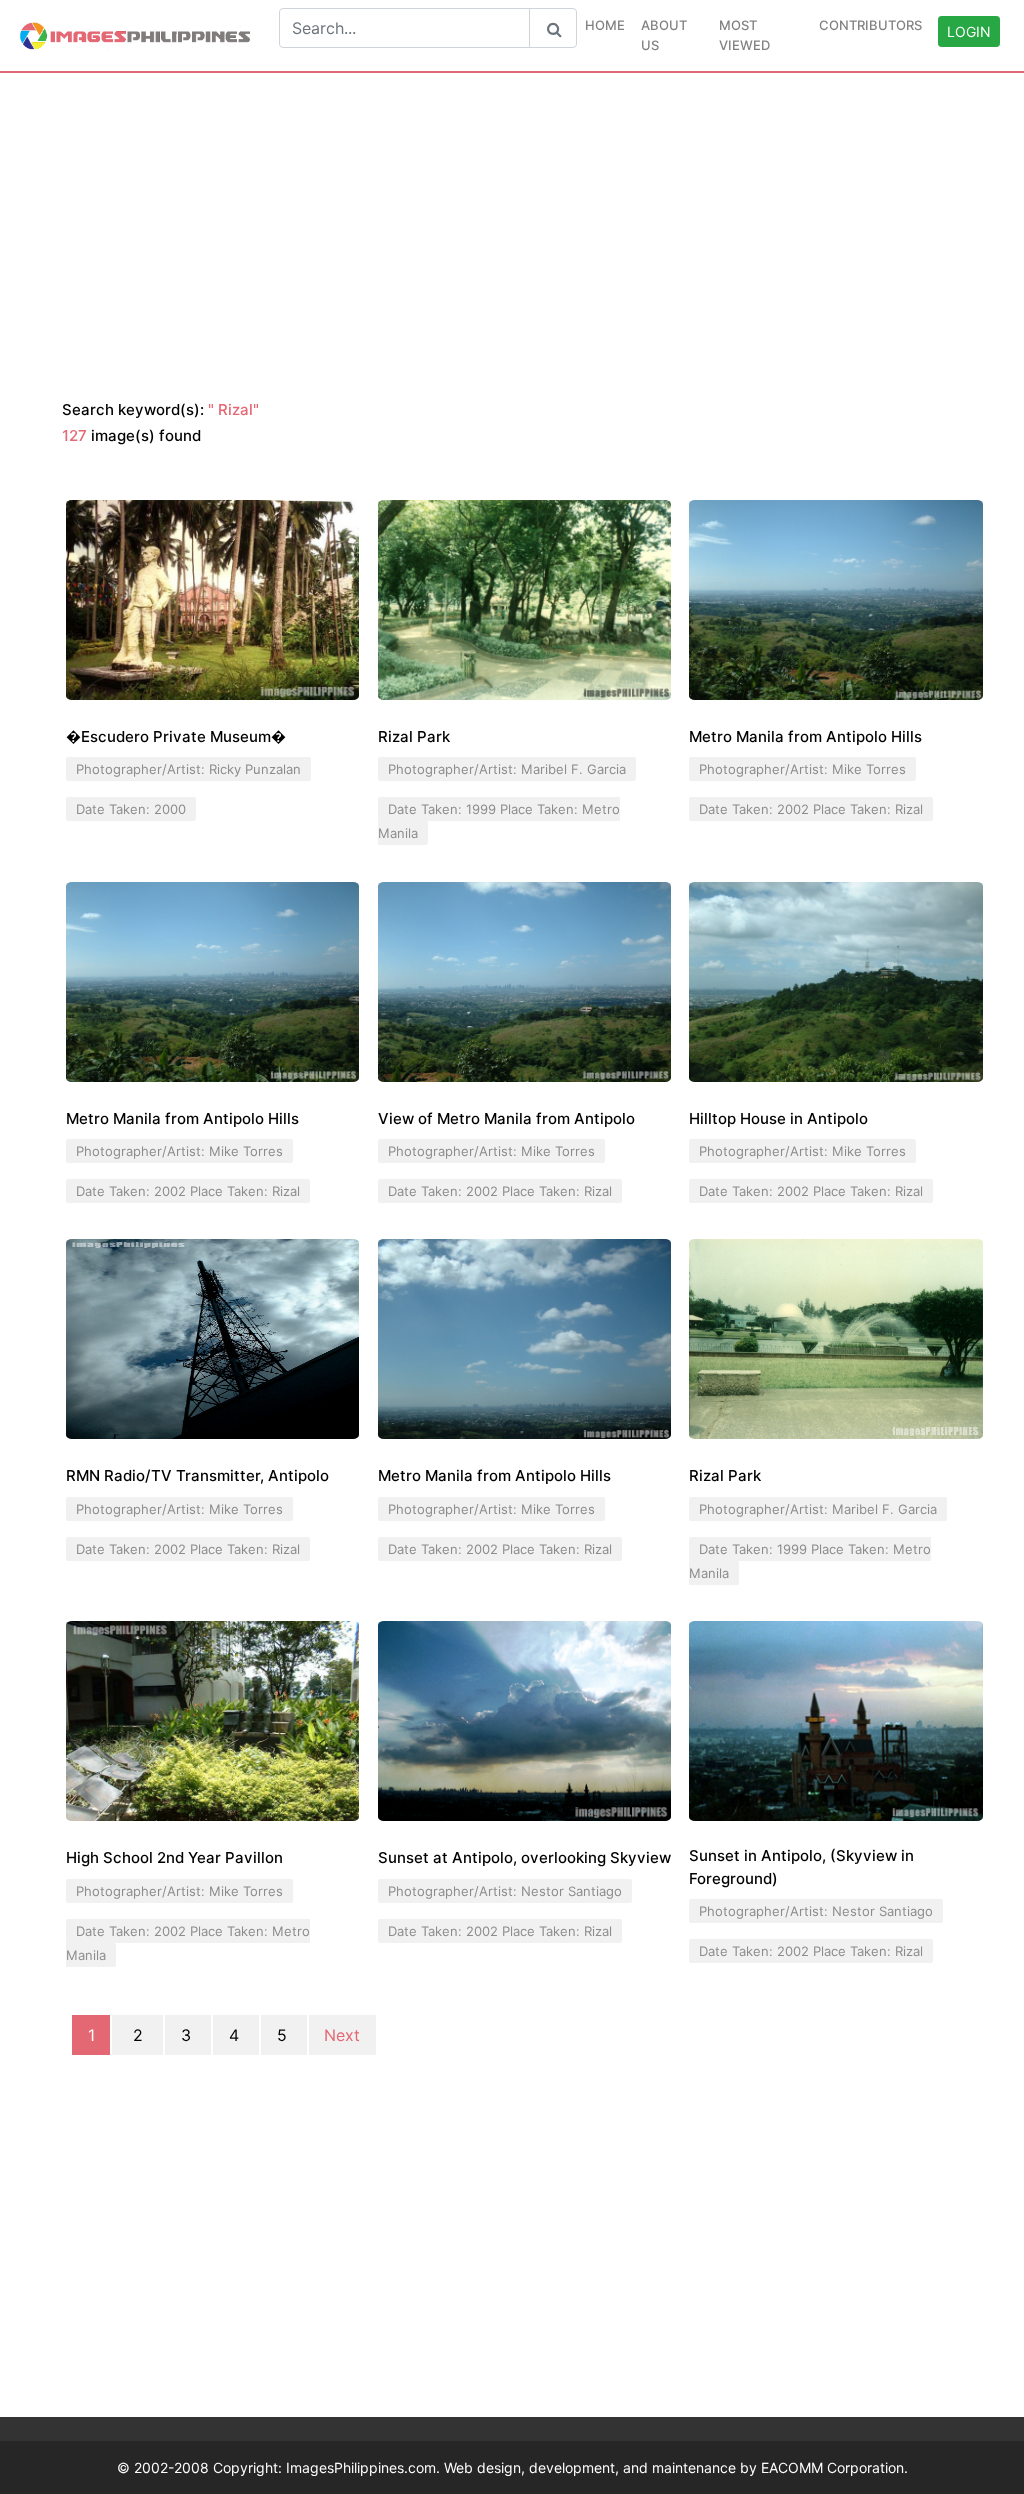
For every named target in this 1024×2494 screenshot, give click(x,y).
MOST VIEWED (744, 35)
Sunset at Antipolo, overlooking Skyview (524, 1857)
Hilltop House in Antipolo (778, 1118)
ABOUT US (664, 35)
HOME (605, 25)
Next (342, 2035)
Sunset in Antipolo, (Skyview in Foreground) (801, 1867)
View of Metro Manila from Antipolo (506, 1118)
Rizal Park (414, 736)
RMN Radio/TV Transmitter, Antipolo (197, 1475)
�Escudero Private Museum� (176, 736)
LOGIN (969, 31)
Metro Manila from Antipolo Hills (805, 736)
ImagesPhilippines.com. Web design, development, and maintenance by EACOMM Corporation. (597, 2467)
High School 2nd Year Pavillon (174, 1857)
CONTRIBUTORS (870, 25)
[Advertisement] (512, 237)
